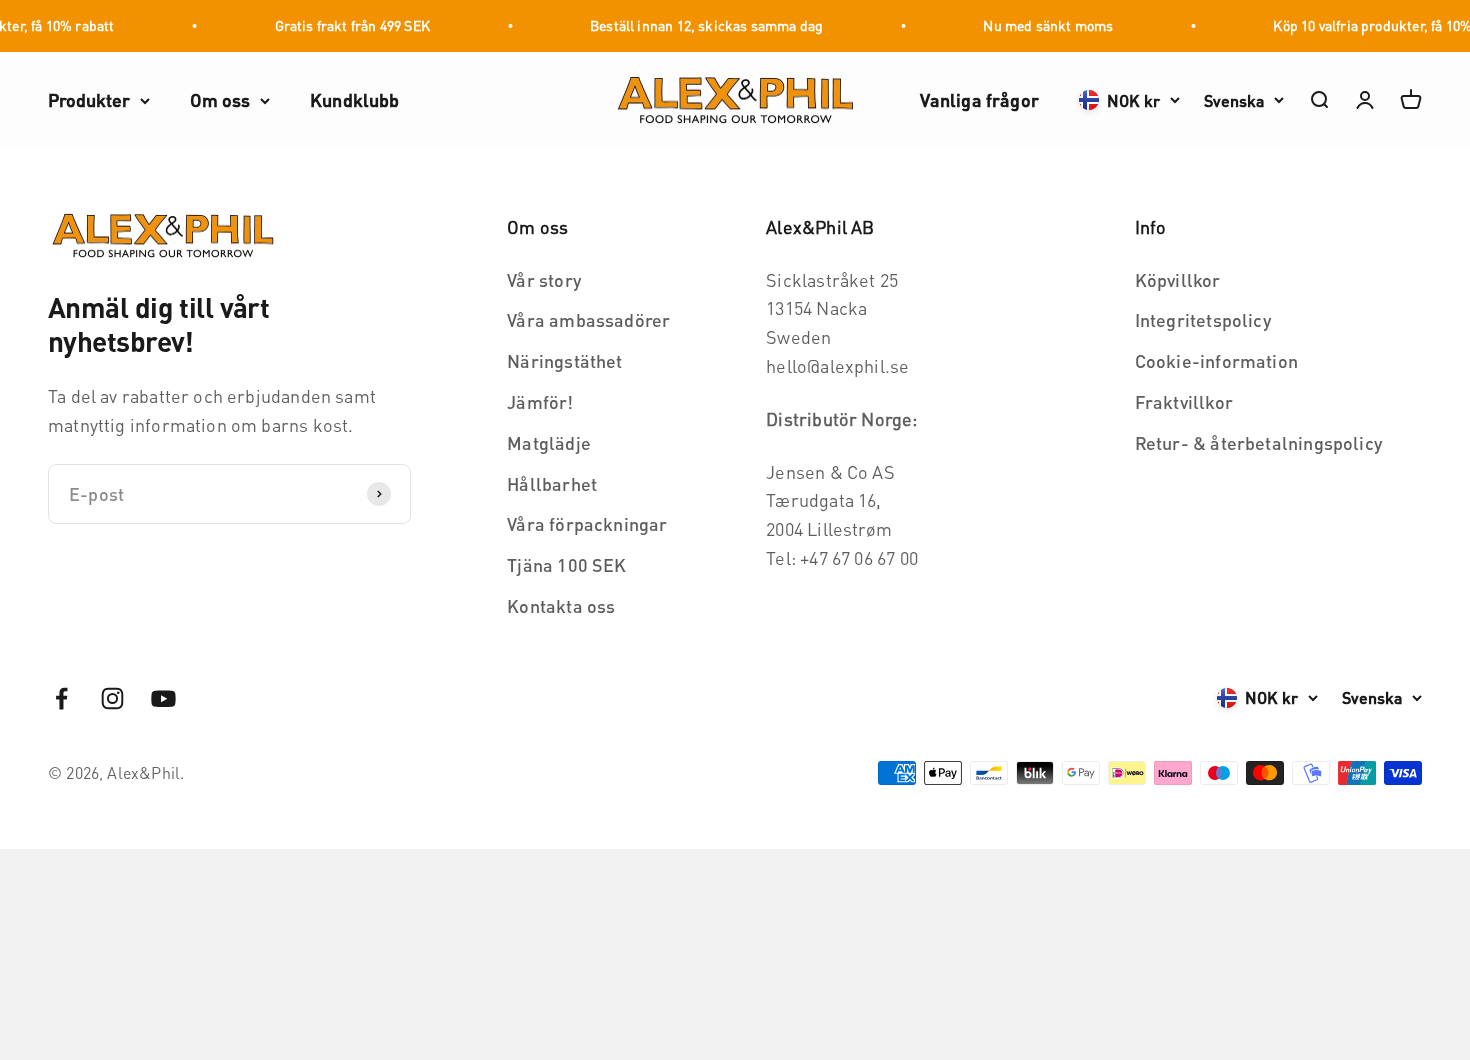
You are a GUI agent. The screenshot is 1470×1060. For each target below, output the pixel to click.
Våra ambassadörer (588, 319)
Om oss (220, 99)
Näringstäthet (564, 360)
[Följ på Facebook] (61, 698)
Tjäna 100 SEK (566, 564)
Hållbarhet (552, 483)
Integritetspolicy (1203, 319)
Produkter (89, 99)
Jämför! (540, 401)
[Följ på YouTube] (163, 698)
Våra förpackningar (587, 523)
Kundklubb (355, 99)
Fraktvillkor (1184, 401)
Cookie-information (1216, 360)
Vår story (544, 279)
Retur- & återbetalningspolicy (1258, 442)
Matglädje (549, 442)
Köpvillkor (1178, 279)
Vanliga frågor (979, 99)
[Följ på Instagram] (112, 698)
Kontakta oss (561, 605)
